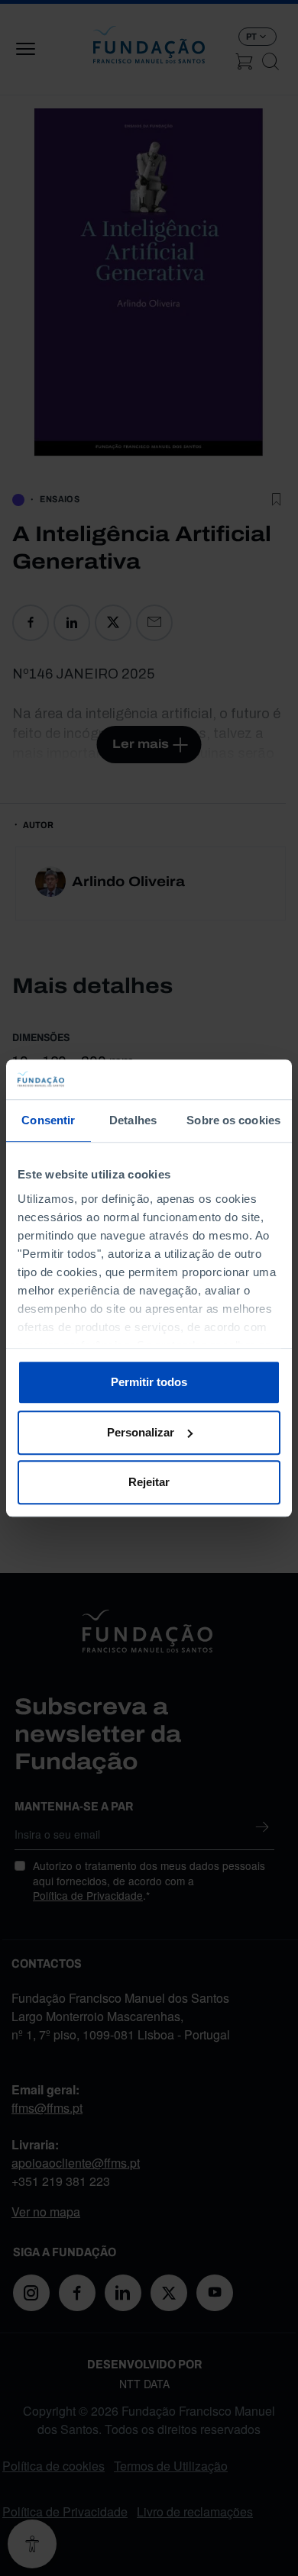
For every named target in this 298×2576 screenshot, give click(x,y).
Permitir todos (149, 1382)
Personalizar (141, 1432)
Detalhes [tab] (133, 1120)
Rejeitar (149, 1482)
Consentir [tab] (48, 1120)
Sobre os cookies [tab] (233, 1120)
